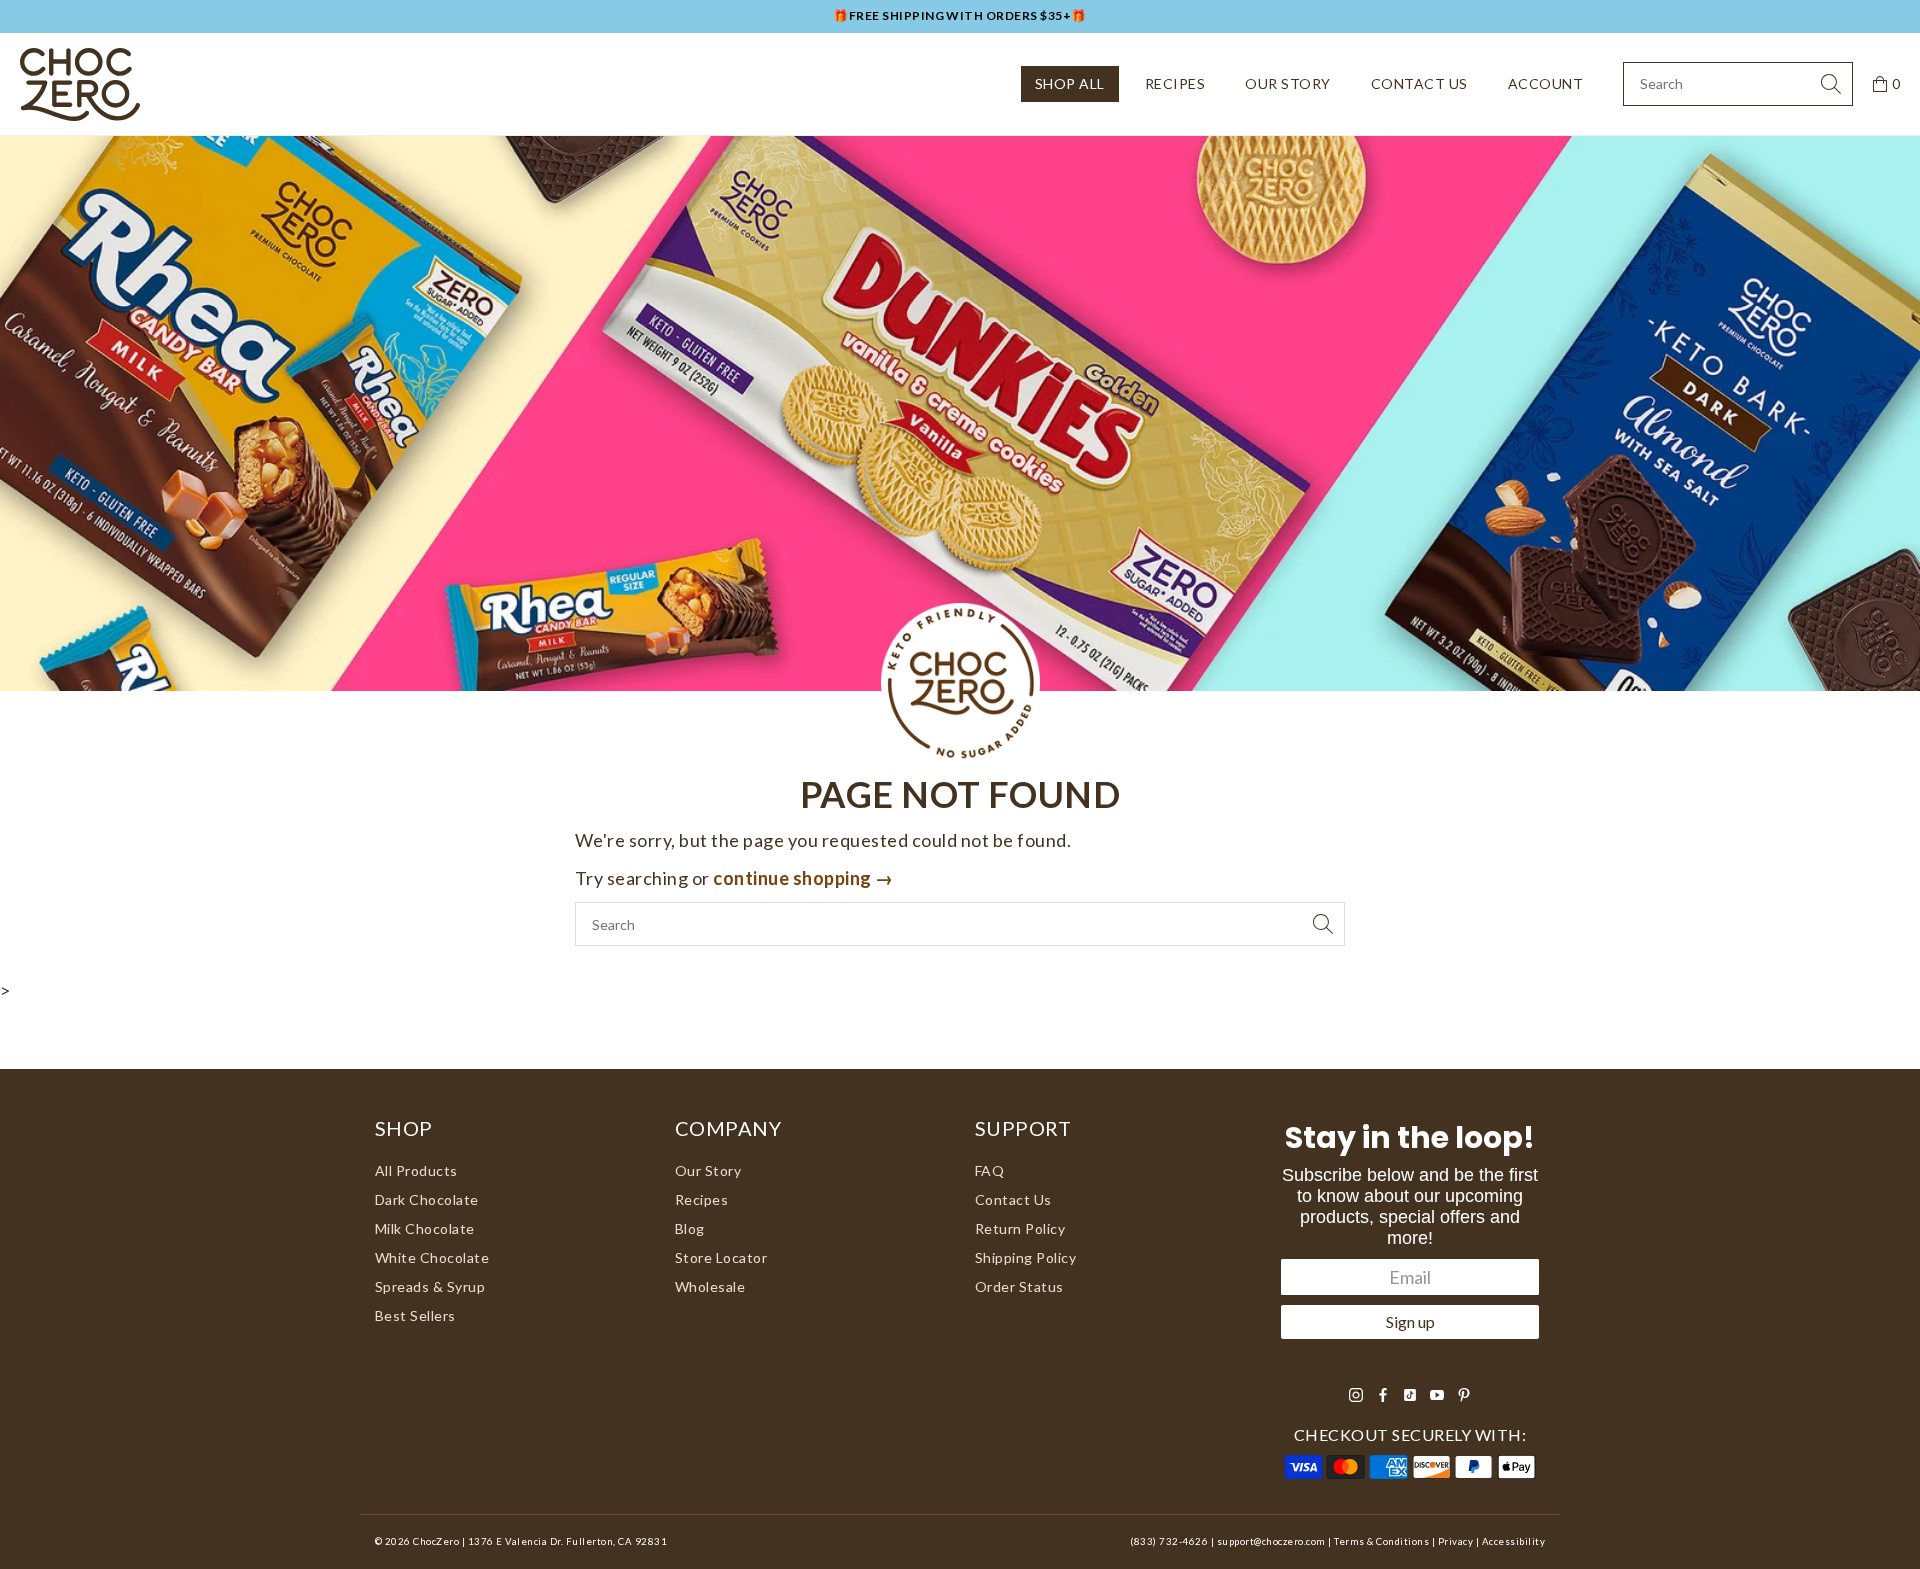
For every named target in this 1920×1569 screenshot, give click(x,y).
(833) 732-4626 (1169, 1541)
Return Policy (1020, 1228)
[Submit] (1831, 84)
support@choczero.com (1271, 1541)
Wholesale (710, 1286)
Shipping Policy (1025, 1257)
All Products (416, 1170)
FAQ (990, 1170)
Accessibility (1513, 1541)
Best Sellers (415, 1315)
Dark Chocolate (427, 1199)
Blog (690, 1228)
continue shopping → (803, 878)
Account (1545, 83)
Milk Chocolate (425, 1228)
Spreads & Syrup (430, 1286)
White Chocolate (432, 1257)
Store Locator (721, 1257)
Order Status (1019, 1286)
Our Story (1287, 83)
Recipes (1175, 83)
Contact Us (1419, 83)
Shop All (1070, 83)
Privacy (1455, 1541)
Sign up (1410, 1321)
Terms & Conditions (1381, 1541)
